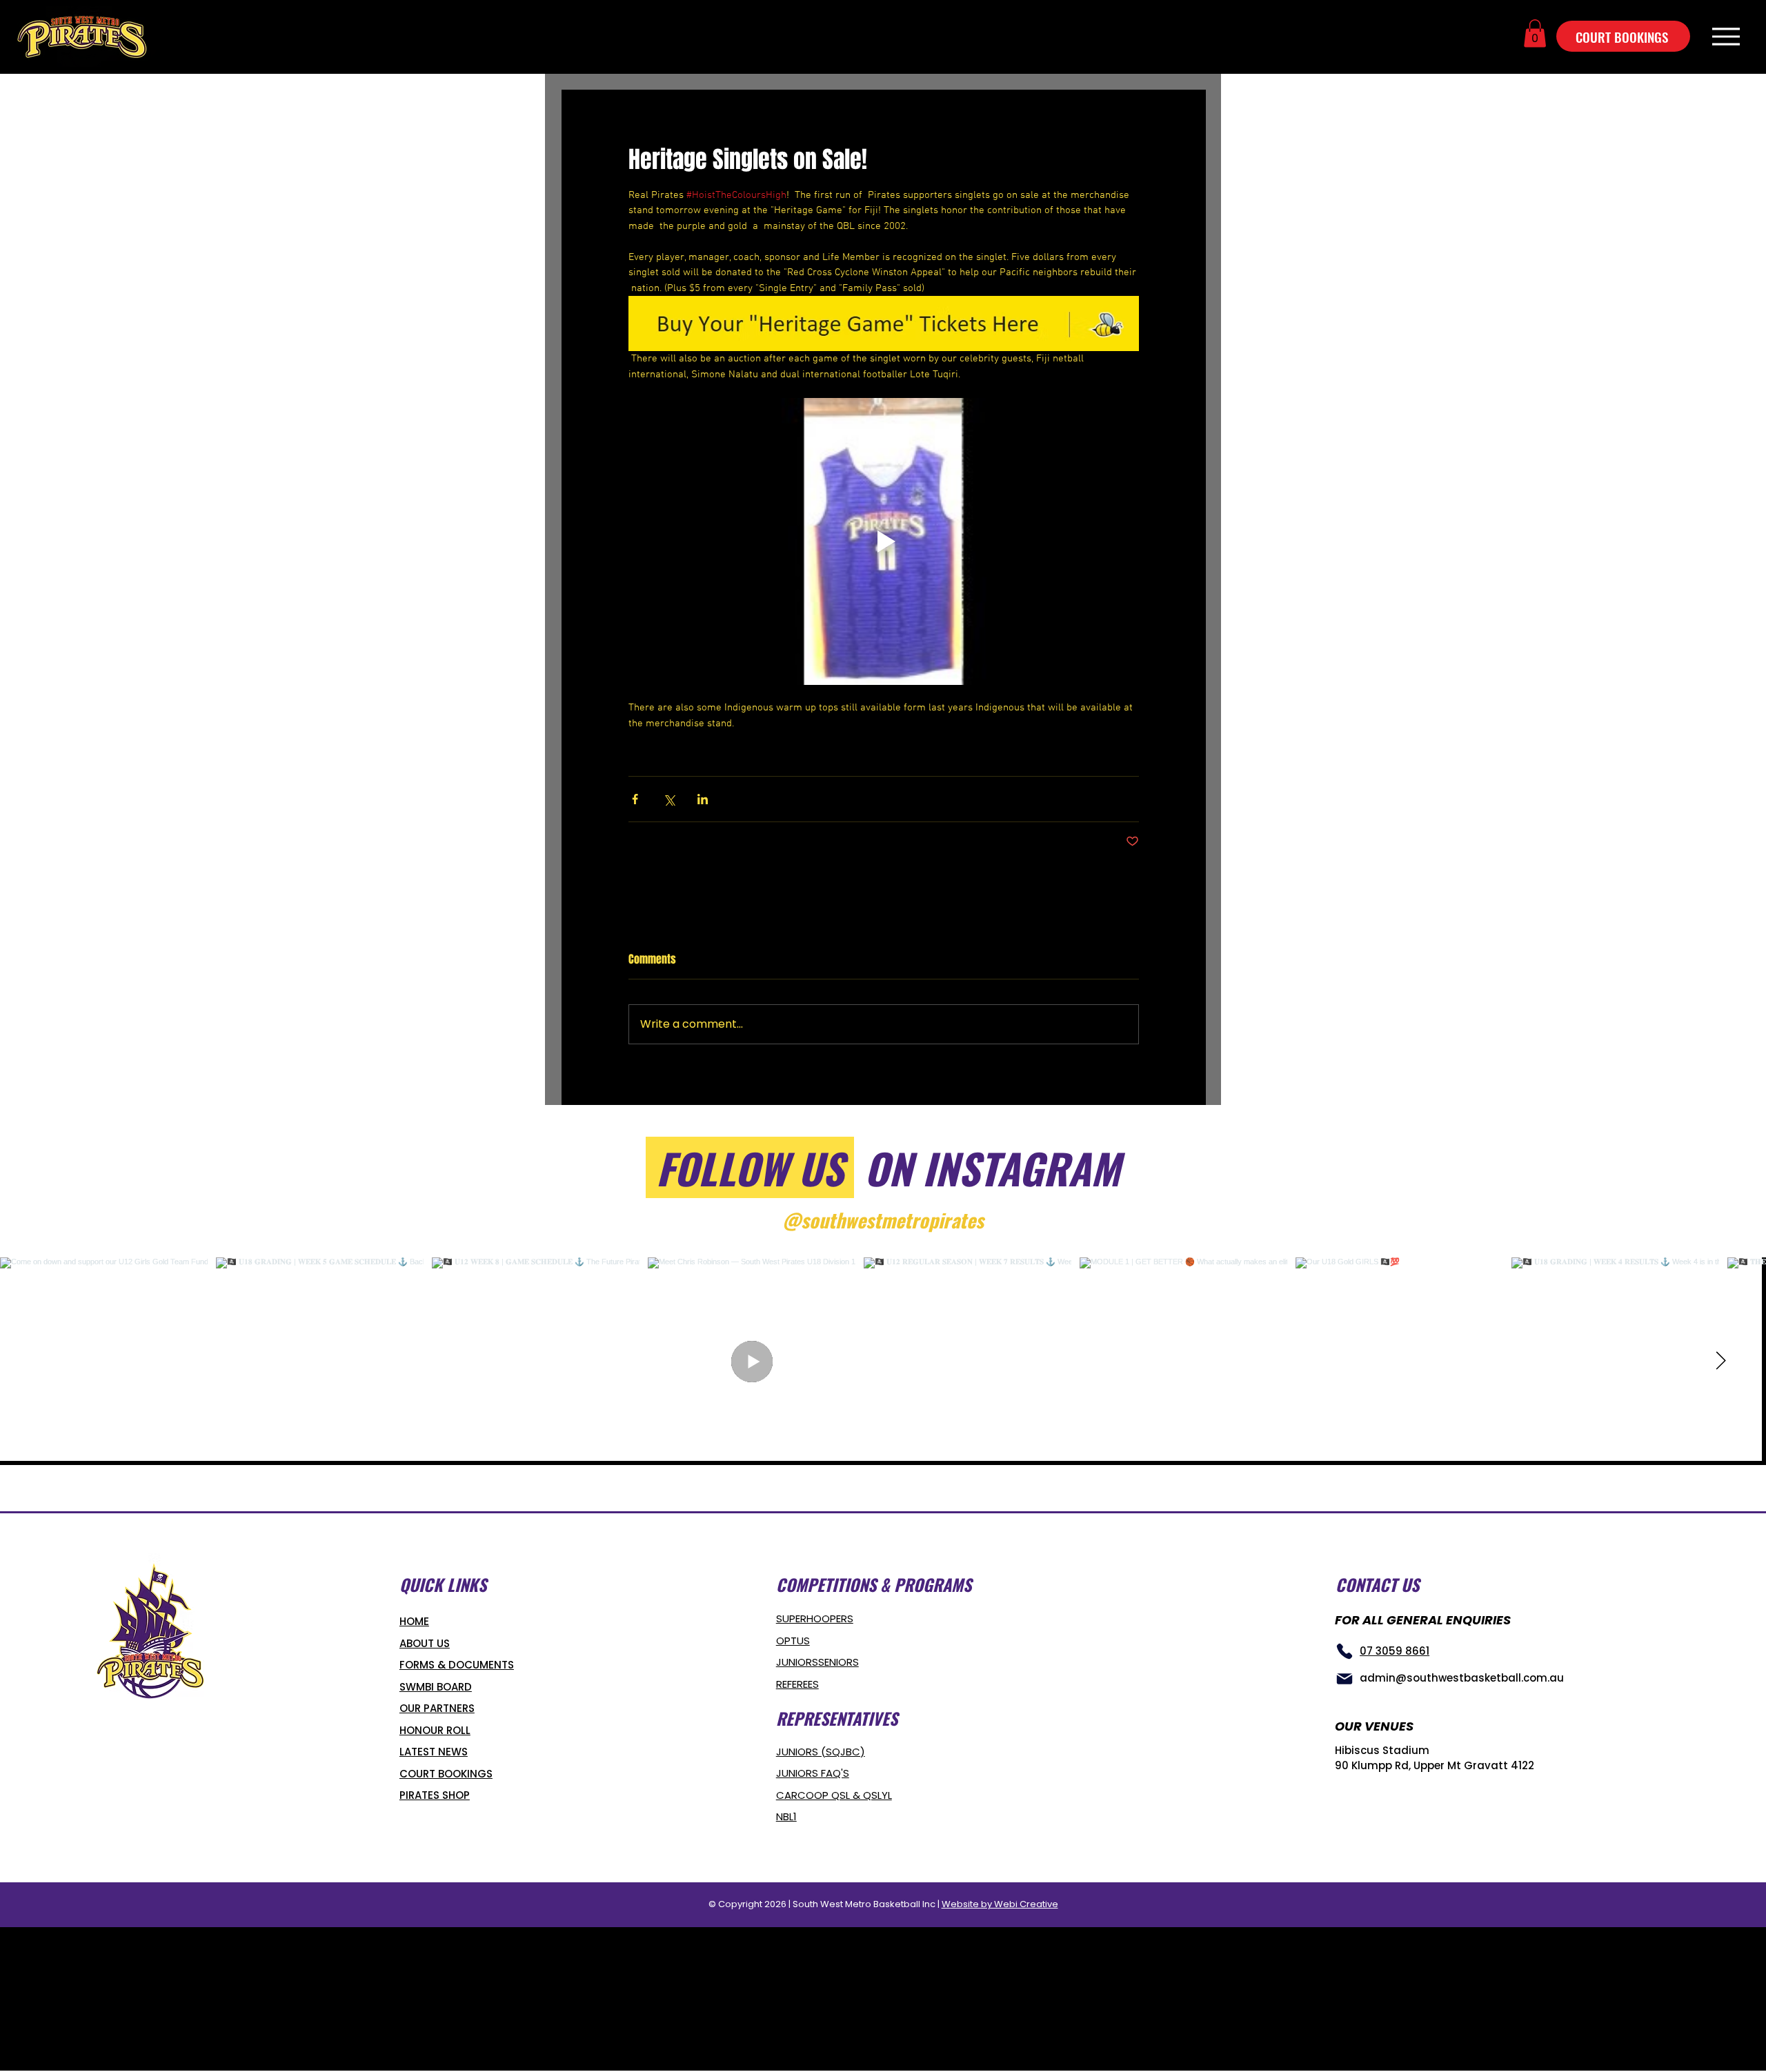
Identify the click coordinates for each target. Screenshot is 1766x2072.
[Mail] (1345, 1679)
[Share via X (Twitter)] (669, 799)
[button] (1535, 33)
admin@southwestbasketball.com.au (1462, 1678)
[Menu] (1726, 36)
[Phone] (1345, 1651)
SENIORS (839, 1662)
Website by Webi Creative (1000, 1904)
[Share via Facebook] (635, 799)
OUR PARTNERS (437, 1708)
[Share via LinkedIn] (703, 799)
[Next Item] (1720, 1362)
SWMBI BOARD (436, 1687)
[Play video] (884, 541)
